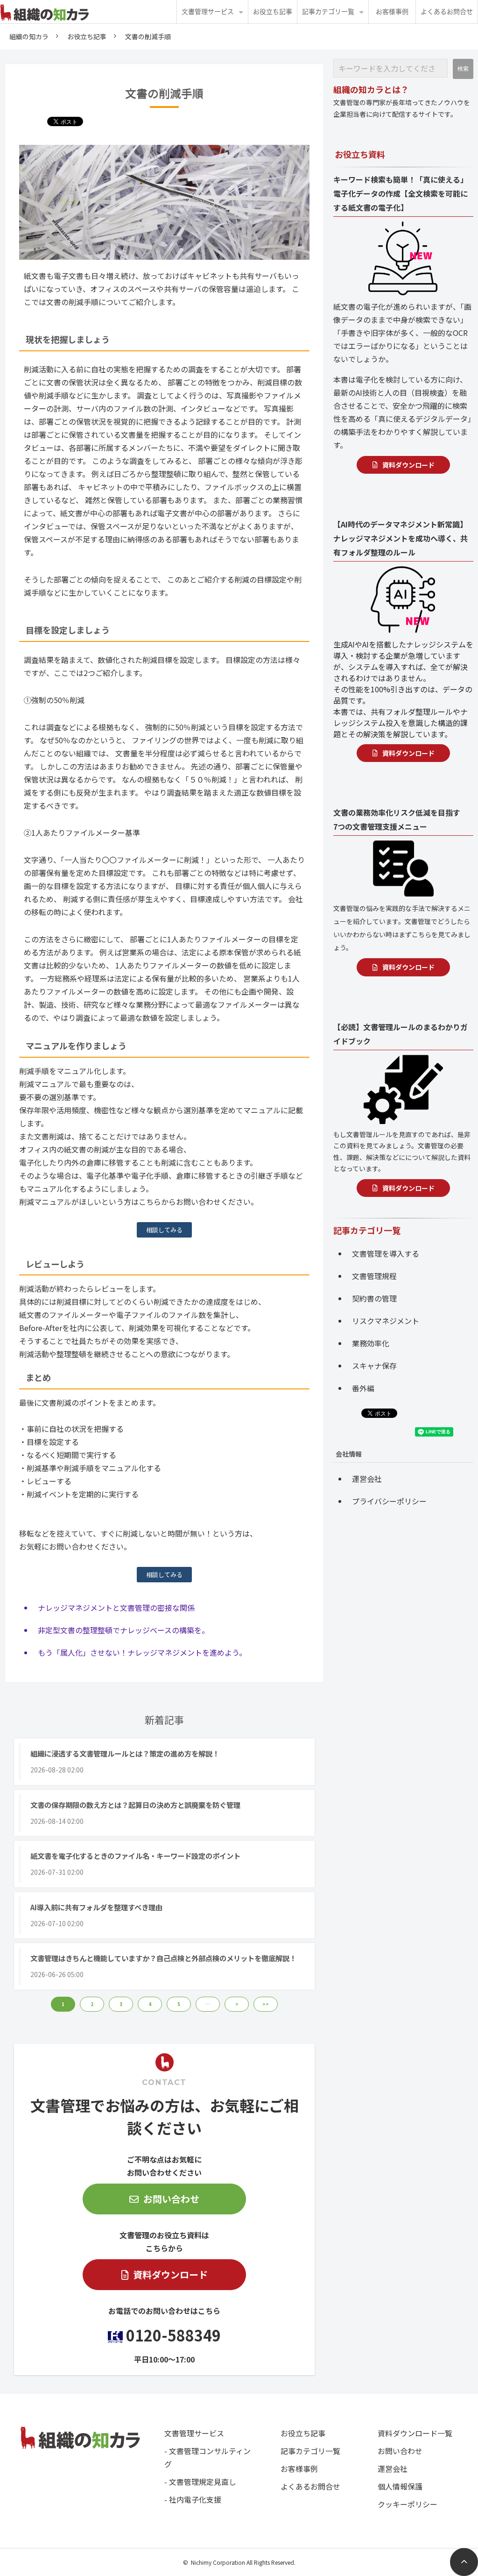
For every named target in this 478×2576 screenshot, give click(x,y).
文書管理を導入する (386, 1253)
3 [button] (121, 2004)
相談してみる (164, 1230)
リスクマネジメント (386, 1321)
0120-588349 (173, 2335)
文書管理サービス (208, 12)
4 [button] (150, 2004)
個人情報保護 (400, 2486)
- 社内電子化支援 (193, 2499)
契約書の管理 (374, 1298)
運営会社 (367, 1479)
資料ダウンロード (170, 2274)
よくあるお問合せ (447, 12)
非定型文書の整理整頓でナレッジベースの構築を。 (123, 1630)
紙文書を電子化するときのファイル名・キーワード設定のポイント (135, 1856)
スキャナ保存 (374, 1366)
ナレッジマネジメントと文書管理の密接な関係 (116, 1608)
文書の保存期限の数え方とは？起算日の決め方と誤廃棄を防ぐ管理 (135, 1805)
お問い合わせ (171, 2199)
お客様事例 (392, 12)
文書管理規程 (374, 1276)
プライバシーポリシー (389, 1501)
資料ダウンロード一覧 (415, 2433)
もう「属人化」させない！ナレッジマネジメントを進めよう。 (142, 1652)
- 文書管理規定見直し (200, 2482)
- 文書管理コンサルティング (207, 2457)
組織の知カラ (29, 36)
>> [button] (266, 2004)
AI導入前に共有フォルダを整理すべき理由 (96, 1907)
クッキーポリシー (408, 2504)
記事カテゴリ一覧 (328, 12)
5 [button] (179, 2004)
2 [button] (92, 2004)
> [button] (237, 2004)
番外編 (363, 1388)
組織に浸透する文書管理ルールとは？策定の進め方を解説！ (125, 1753)
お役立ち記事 (273, 12)
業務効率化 (371, 1343)
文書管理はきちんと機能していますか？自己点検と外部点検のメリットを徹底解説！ (163, 1958)
